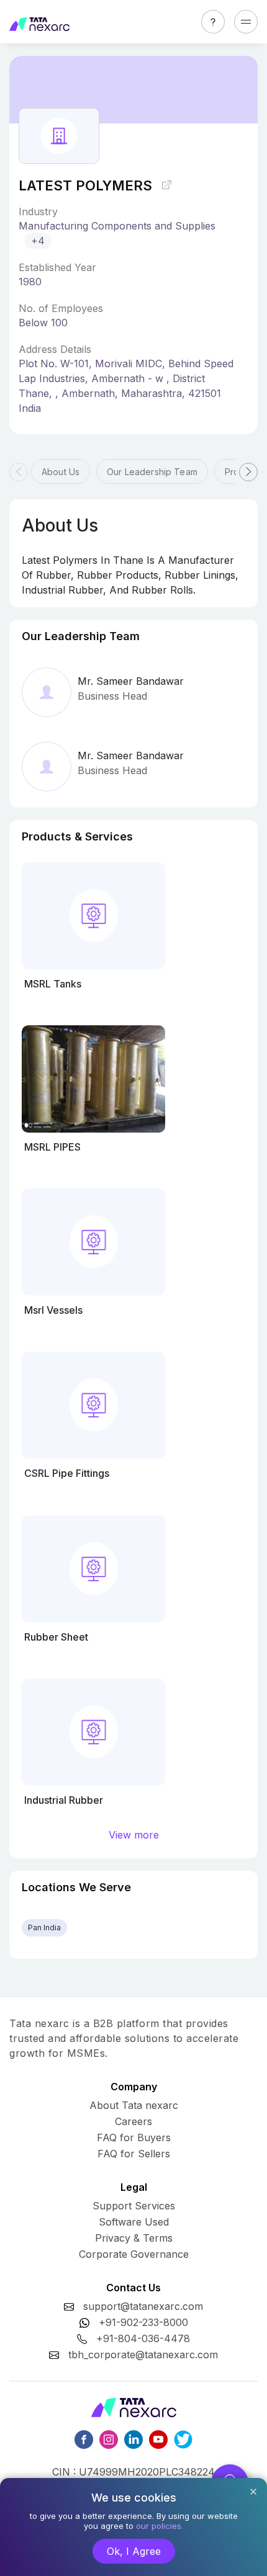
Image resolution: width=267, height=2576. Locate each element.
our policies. (160, 2526)
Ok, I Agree (134, 2551)
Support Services (134, 2206)
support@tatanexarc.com (143, 2306)
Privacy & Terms (134, 2238)
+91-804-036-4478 (143, 2338)
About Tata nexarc (134, 2105)
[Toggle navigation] (246, 22)
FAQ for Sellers (134, 2154)
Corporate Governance (134, 2254)
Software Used (134, 2222)
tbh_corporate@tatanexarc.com (143, 2355)
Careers (133, 2121)
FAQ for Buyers (134, 2137)
